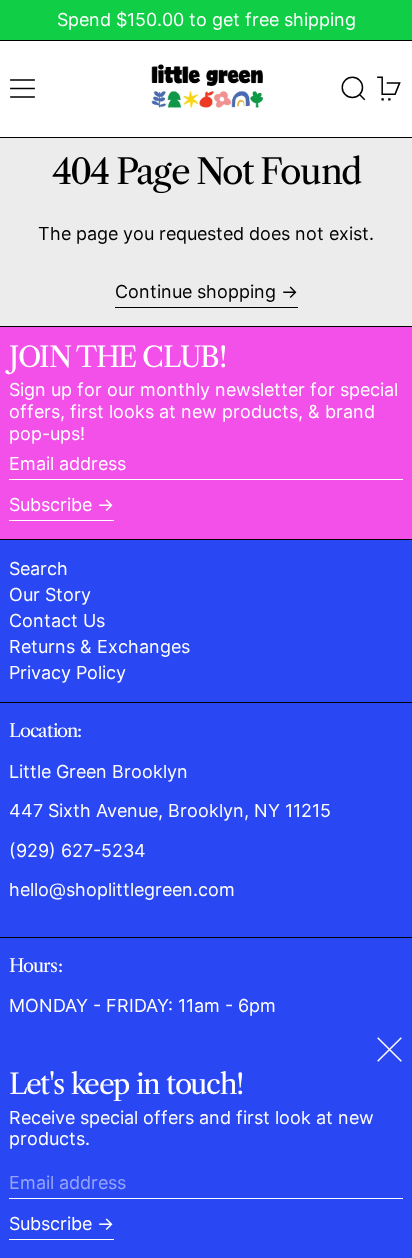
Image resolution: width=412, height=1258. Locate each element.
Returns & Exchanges (99, 646)
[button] (353, 88)
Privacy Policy (67, 672)
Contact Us (57, 620)
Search (38, 568)
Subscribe (50, 504)
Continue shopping (195, 291)
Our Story (50, 594)
